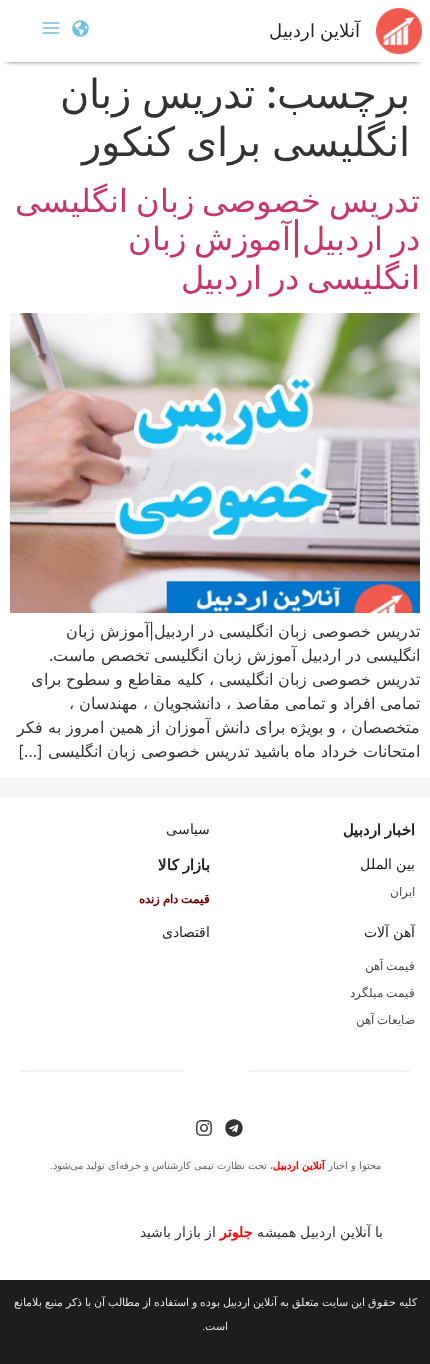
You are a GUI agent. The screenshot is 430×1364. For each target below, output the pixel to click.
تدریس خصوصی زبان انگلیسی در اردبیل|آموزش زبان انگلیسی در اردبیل (217, 239)
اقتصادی (186, 932)
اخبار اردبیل (379, 829)
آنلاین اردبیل (314, 31)
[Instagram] (204, 1128)
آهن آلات (389, 932)
